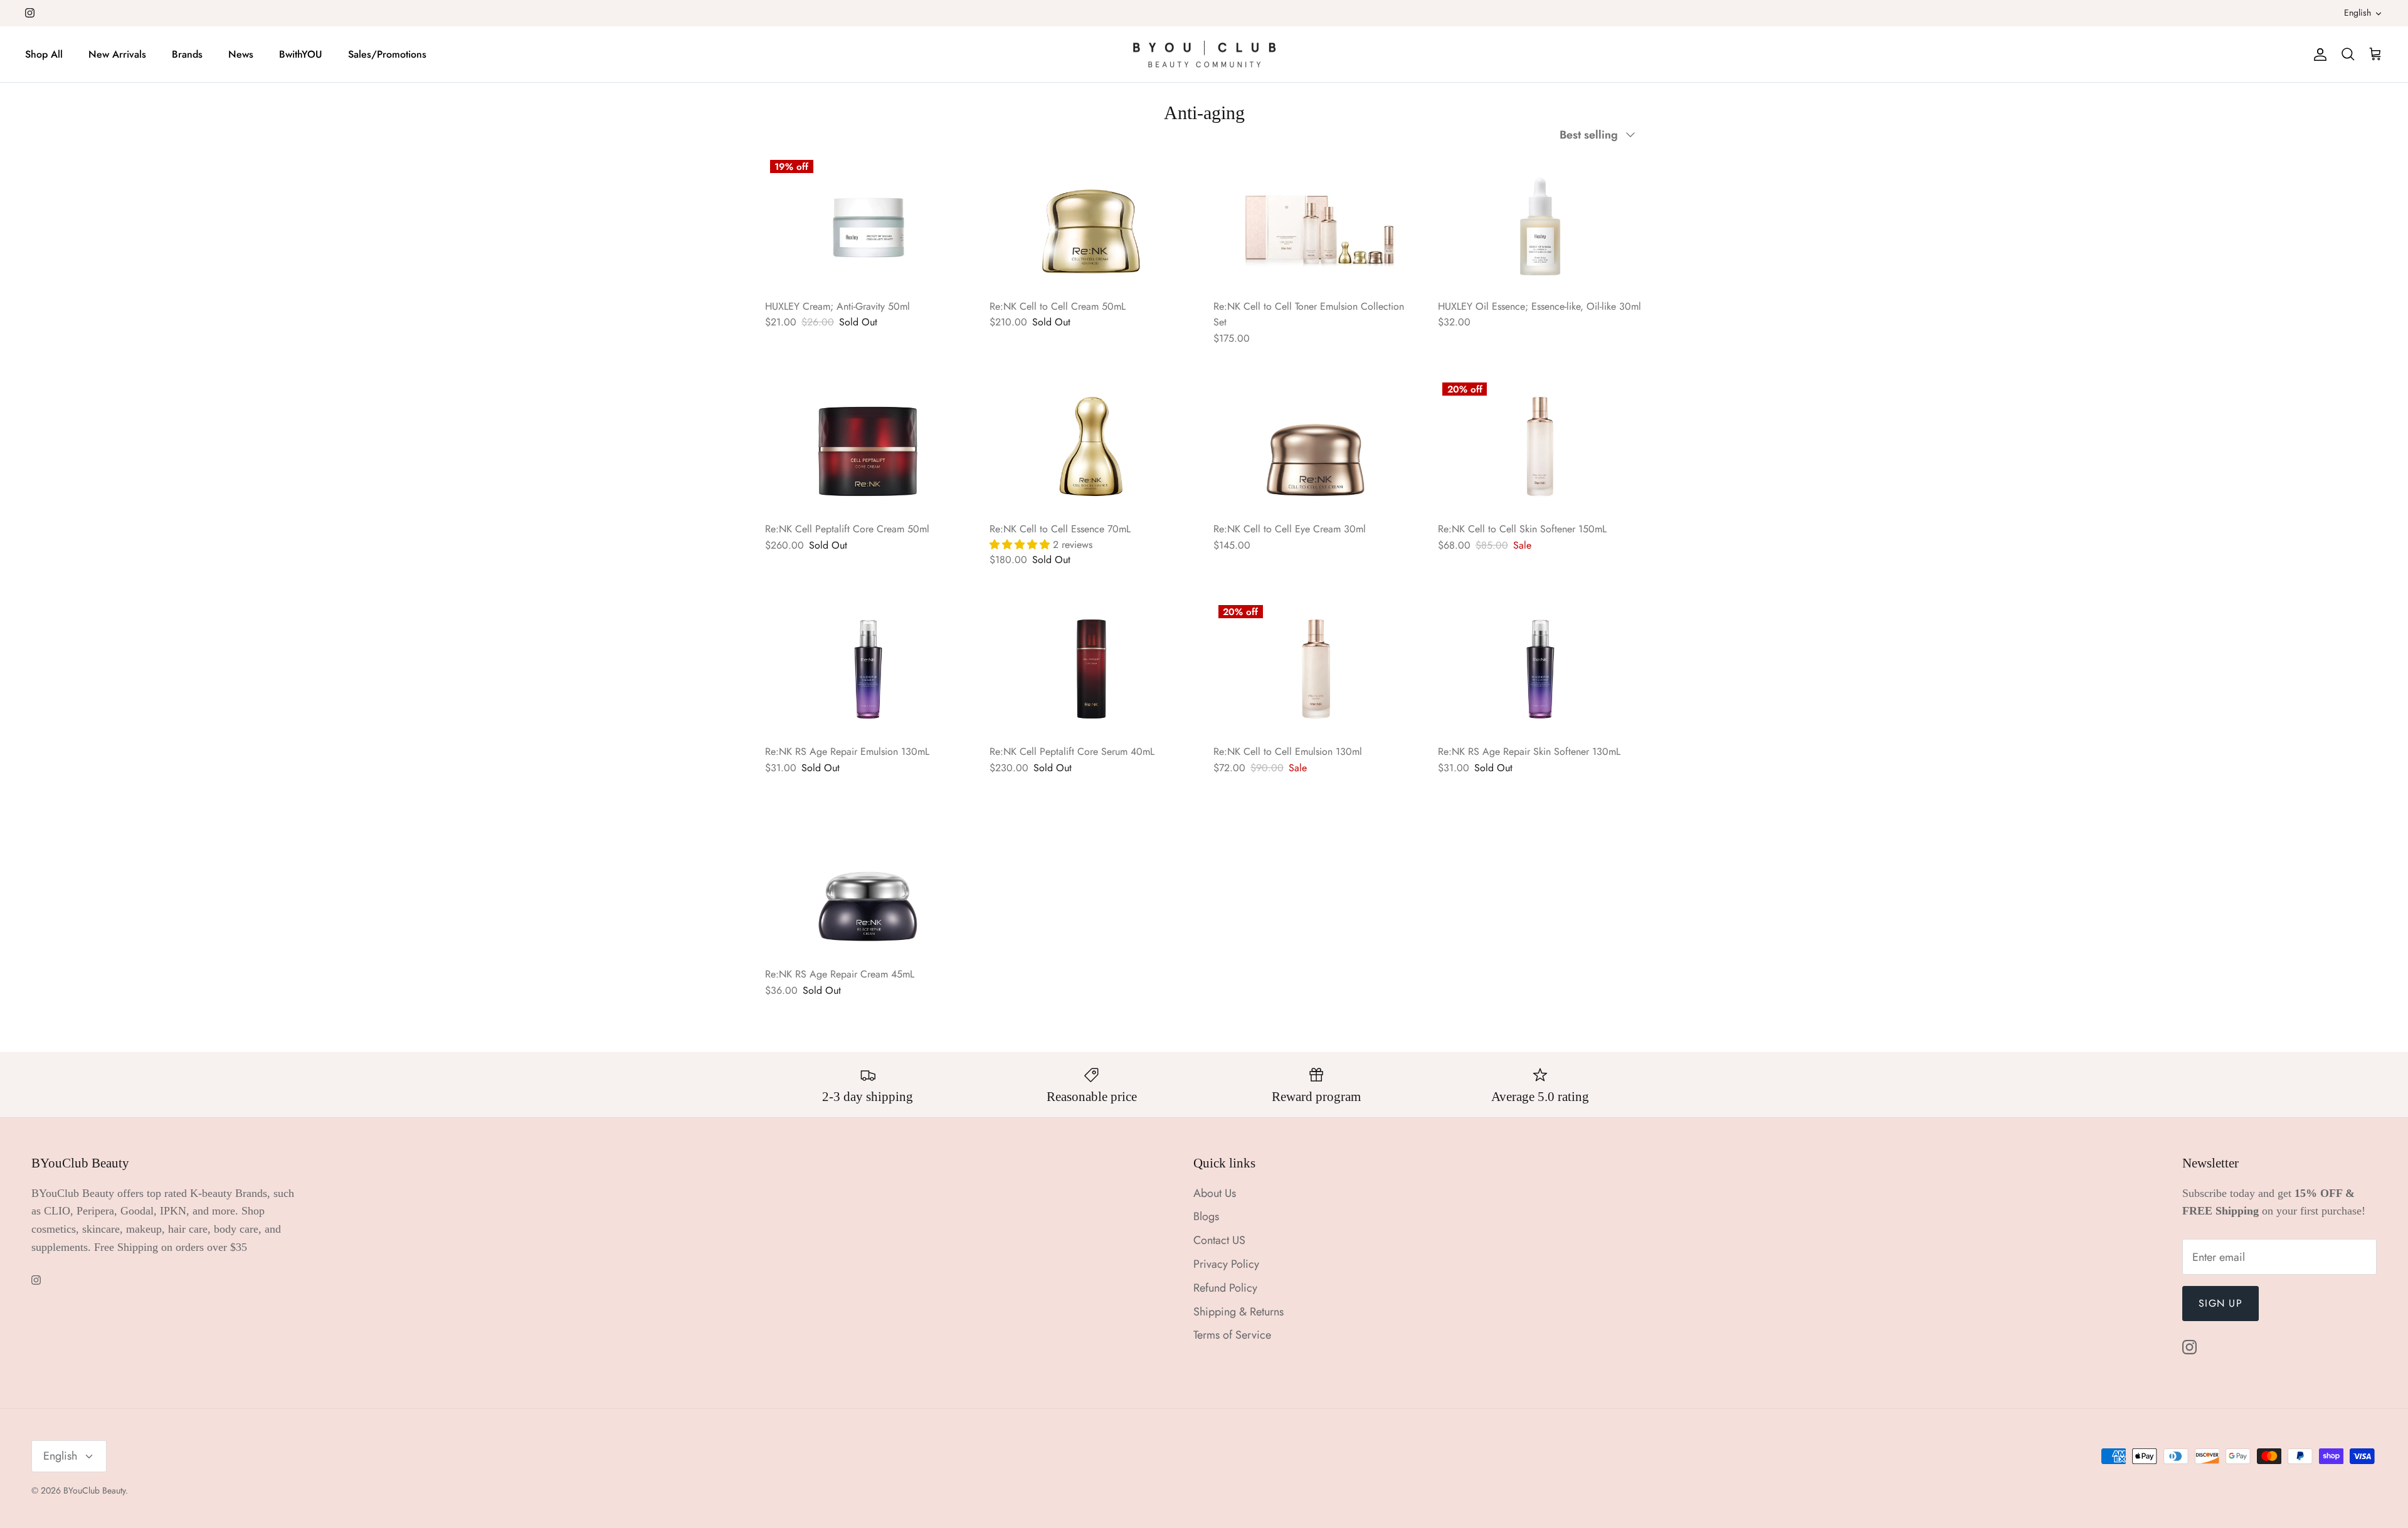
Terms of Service (1232, 1335)
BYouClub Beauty (94, 1490)
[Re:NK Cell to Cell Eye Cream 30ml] (1316, 446)
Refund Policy (1225, 1288)
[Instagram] (30, 13)
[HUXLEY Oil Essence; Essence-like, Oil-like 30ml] (1541, 223)
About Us (1215, 1193)
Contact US (1219, 1240)
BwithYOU (301, 54)
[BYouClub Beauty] (1204, 55)
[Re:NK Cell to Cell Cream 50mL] (1092, 223)
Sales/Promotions (387, 54)
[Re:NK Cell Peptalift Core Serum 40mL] (1092, 669)
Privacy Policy (1226, 1264)
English (2358, 13)
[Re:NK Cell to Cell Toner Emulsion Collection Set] (1316, 223)
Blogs (1206, 1216)
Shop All (44, 54)
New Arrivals (117, 54)
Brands (187, 54)
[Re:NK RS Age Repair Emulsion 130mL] (868, 669)
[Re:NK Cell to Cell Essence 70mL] (1092, 446)
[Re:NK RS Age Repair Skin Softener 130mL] (1541, 669)
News (241, 54)
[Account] (2318, 54)
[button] (1021, 545)
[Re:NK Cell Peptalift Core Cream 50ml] (868, 446)
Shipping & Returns (1238, 1312)
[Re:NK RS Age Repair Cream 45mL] (868, 892)
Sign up (2221, 1303)
